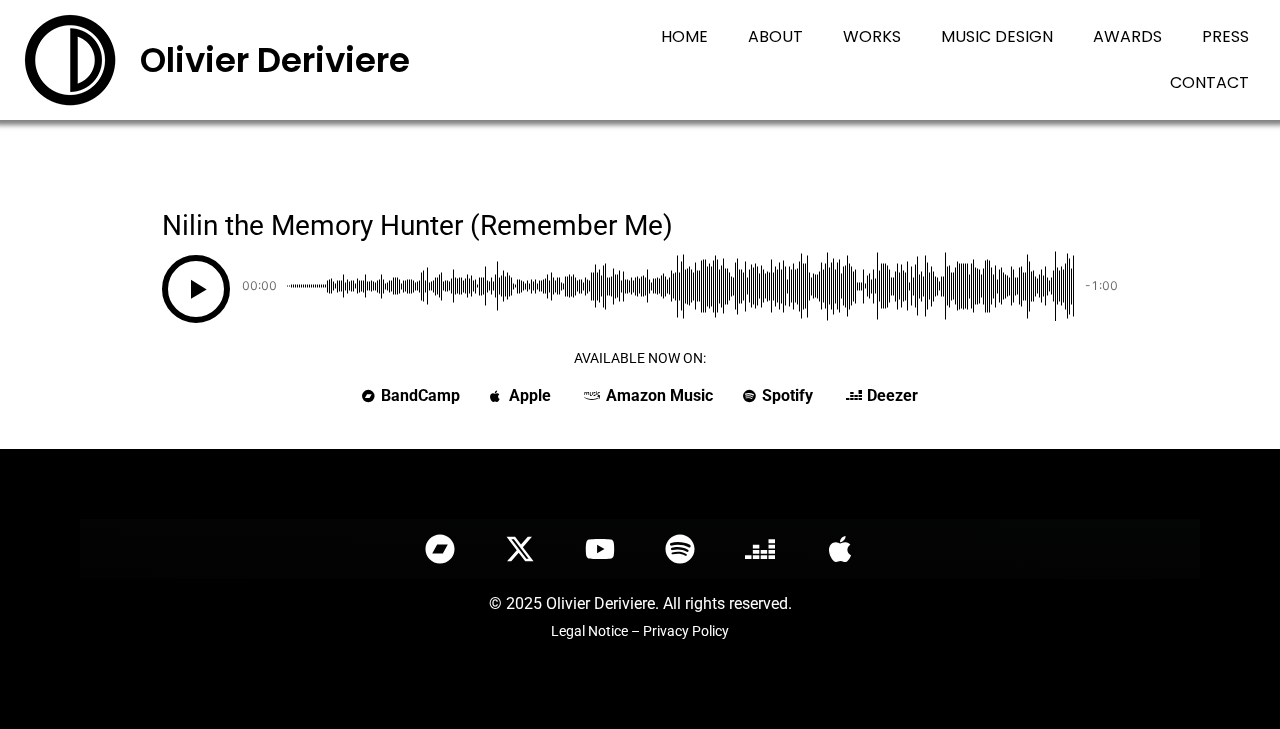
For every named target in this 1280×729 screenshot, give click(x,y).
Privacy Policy (686, 631)
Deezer (892, 395)
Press (1225, 36)
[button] (196, 289)
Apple (530, 395)
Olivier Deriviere (275, 60)
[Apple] (840, 549)
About (775, 36)
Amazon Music (659, 395)
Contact (1209, 82)
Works (872, 36)
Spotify (787, 395)
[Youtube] (600, 549)
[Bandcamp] (440, 549)
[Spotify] (680, 549)
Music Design (997, 36)
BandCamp (420, 395)
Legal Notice (589, 631)
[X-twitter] (520, 549)
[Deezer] (760, 549)
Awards (1127, 36)
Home (684, 36)
